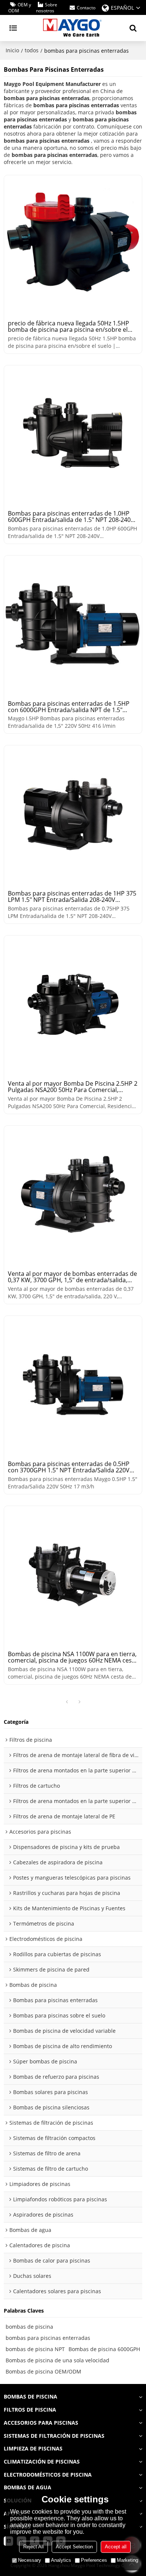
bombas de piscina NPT (35, 2349)
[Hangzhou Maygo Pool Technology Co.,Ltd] (73, 28)
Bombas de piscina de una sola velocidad (57, 2360)
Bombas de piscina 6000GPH (104, 2349)
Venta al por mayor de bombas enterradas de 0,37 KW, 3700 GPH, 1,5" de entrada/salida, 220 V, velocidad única (72, 1277)
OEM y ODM (20, 8)
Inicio (12, 50)
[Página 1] (67, 1702)
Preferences (94, 2560)
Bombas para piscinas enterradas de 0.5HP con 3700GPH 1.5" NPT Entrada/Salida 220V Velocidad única (69, 1467)
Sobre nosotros (47, 8)
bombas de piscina (29, 2327)
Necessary (30, 2560)
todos (32, 50)
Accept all (116, 2547)
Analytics (61, 2560)
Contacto (86, 8)
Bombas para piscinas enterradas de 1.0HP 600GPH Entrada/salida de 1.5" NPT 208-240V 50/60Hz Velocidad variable (71, 517)
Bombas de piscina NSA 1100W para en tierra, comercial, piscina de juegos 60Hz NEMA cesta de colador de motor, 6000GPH (73, 1657)
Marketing (127, 2560)
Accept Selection (74, 2547)
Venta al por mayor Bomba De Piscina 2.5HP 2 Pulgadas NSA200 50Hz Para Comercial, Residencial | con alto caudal (73, 1087)
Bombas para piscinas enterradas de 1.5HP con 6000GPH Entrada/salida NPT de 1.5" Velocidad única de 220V (69, 707)
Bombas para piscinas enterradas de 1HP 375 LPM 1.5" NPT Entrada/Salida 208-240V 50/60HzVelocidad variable (72, 897)
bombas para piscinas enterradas (48, 2338)
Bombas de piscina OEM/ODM (43, 2371)
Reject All (34, 2547)
